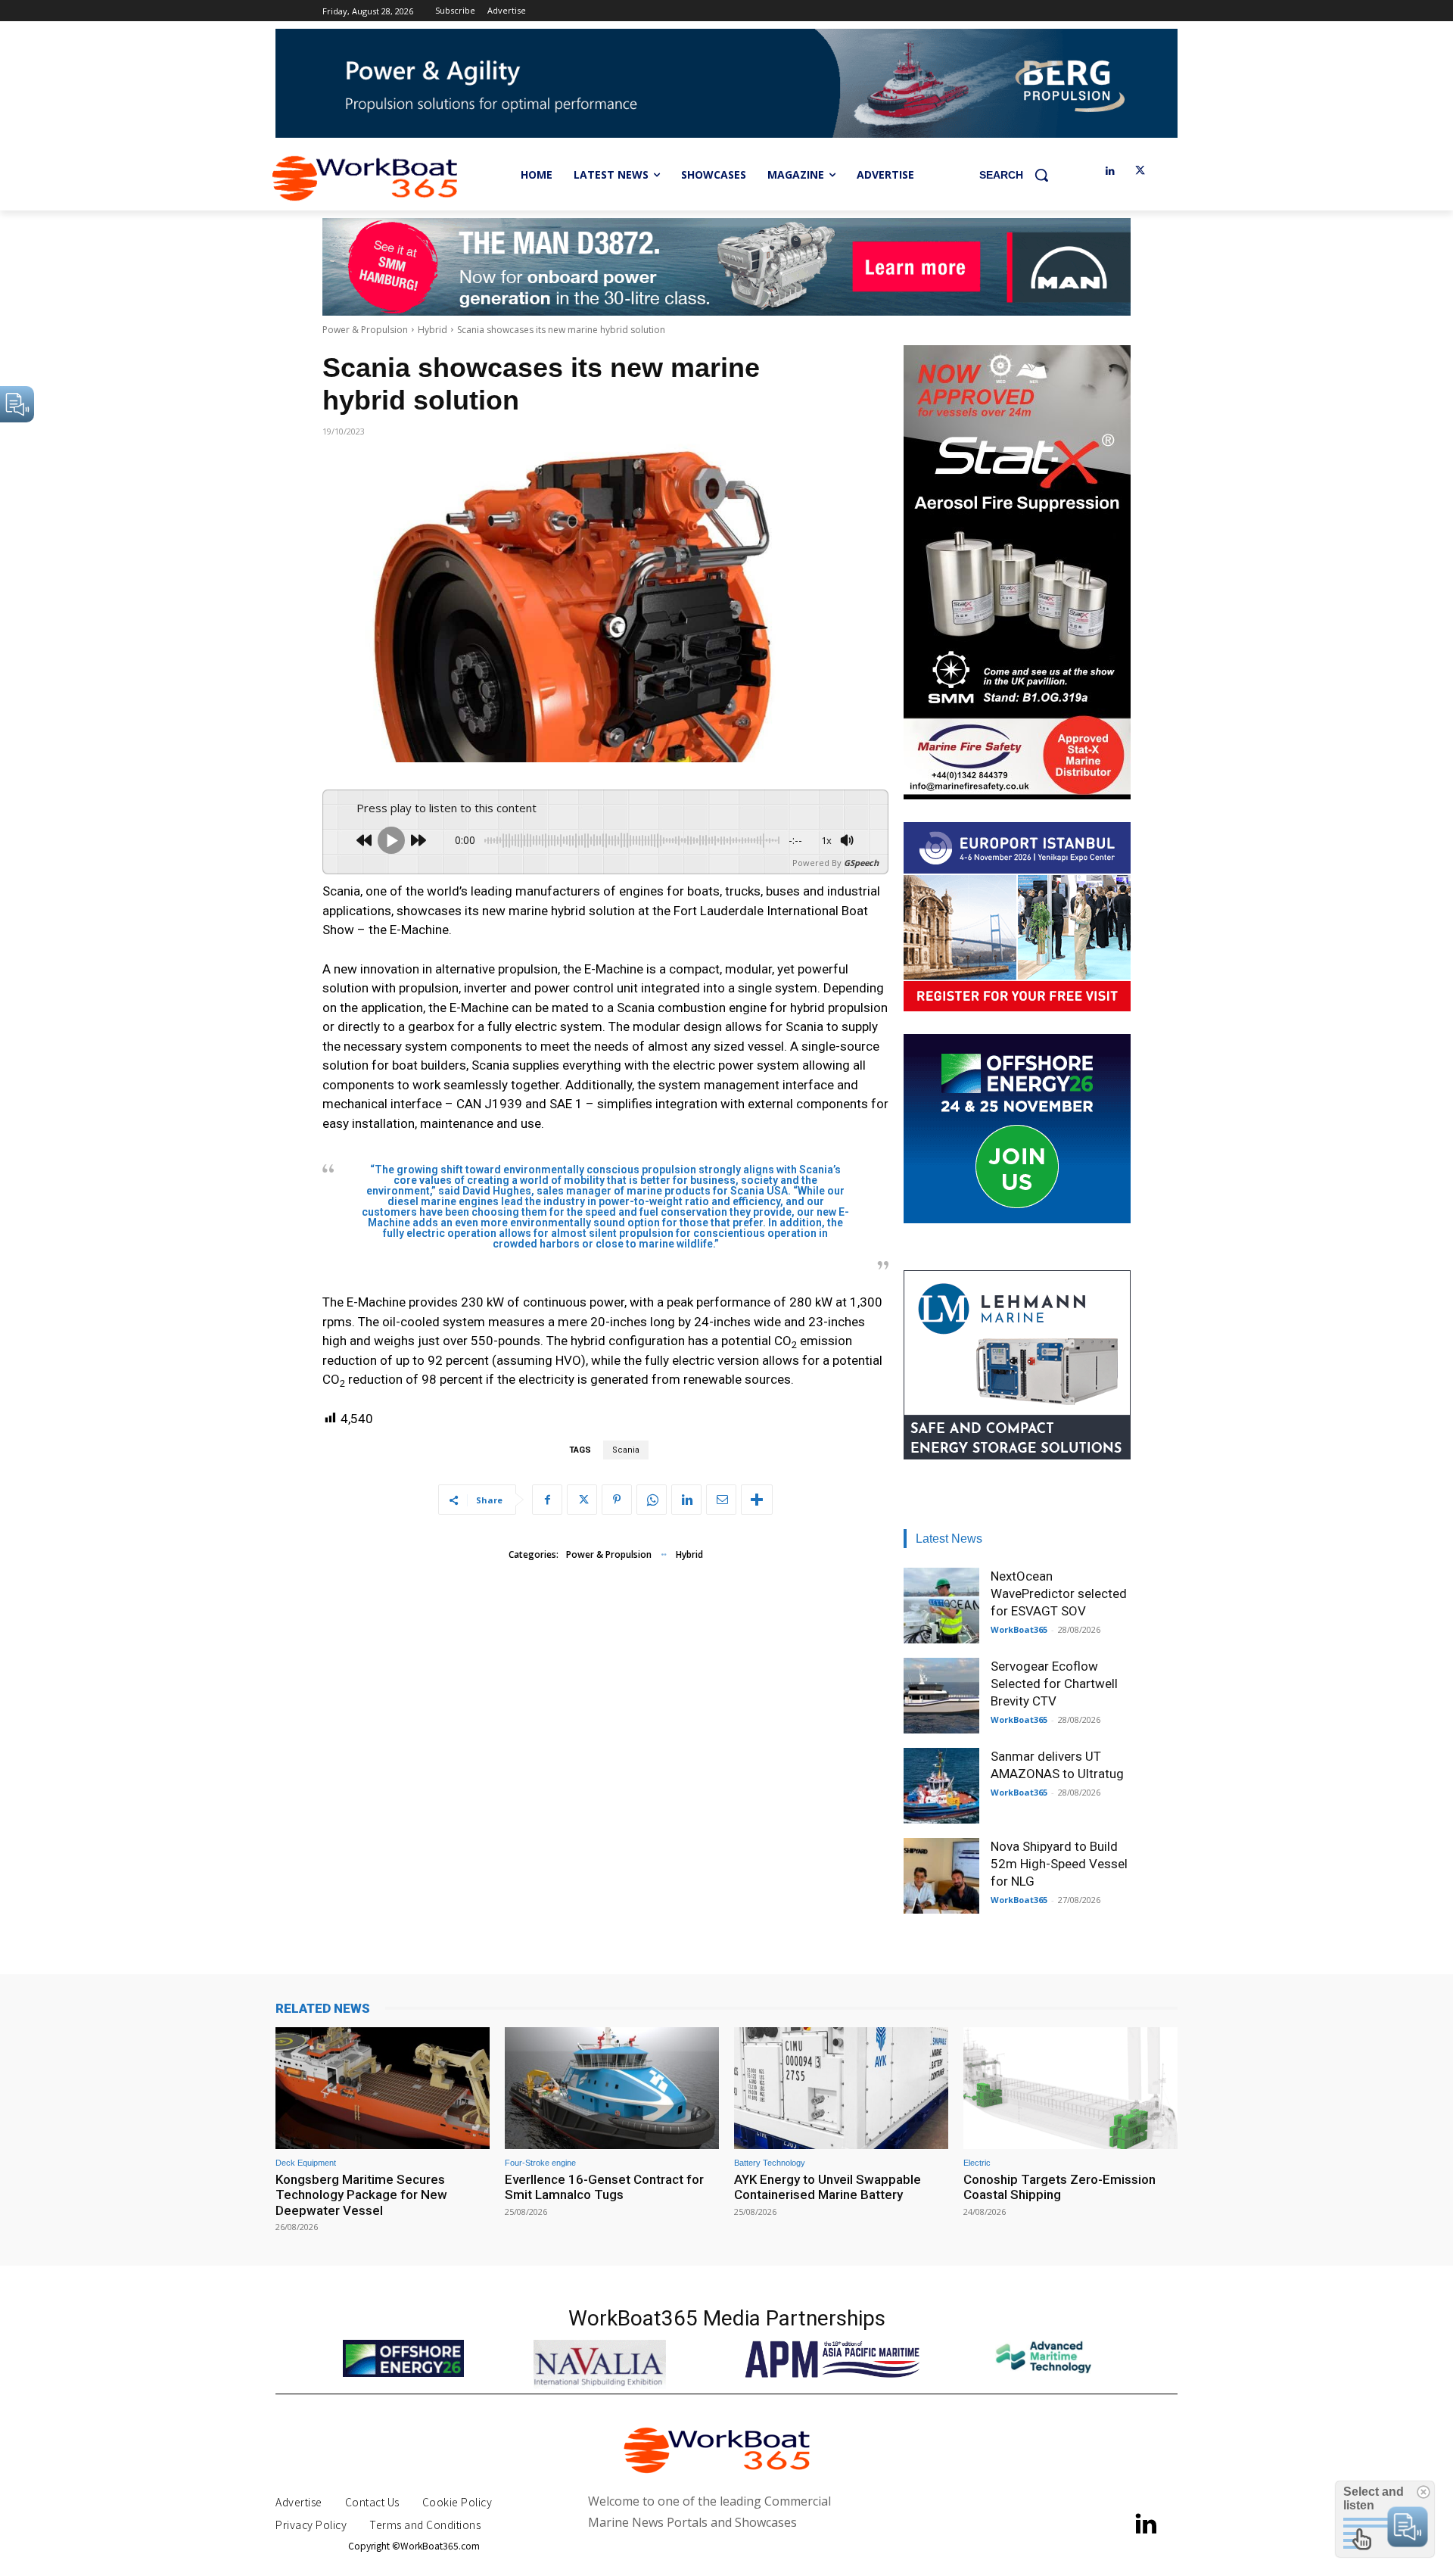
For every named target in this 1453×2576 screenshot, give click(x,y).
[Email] (721, 1500)
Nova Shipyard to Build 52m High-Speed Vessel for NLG (1059, 1864)
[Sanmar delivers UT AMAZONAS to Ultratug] (941, 1786)
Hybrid (432, 330)
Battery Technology (770, 2163)
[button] (1019, 175)
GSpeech (861, 863)
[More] (757, 1500)
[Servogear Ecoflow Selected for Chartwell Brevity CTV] (941, 1696)
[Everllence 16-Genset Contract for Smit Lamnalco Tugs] (612, 2088)
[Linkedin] (1110, 171)
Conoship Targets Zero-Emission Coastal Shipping (1059, 2187)
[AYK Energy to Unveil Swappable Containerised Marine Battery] (841, 2088)
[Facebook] (547, 1500)
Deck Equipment (306, 2163)
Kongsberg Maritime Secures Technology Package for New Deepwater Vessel (361, 2195)
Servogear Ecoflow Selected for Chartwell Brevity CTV (1054, 1684)
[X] (1140, 171)
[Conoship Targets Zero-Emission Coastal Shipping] (1070, 2088)
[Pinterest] (617, 1500)
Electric (977, 2163)
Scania (626, 1450)
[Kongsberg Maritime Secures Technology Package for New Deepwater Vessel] (383, 2088)
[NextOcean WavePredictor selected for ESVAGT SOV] (941, 1606)
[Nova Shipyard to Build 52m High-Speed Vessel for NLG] (941, 1876)
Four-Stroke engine (540, 2163)
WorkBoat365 (1019, 1629)
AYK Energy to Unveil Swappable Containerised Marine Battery (828, 2187)
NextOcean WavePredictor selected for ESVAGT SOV (1059, 1593)
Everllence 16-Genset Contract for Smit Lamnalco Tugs (604, 2187)
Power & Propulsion (365, 330)
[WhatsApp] (652, 1500)
